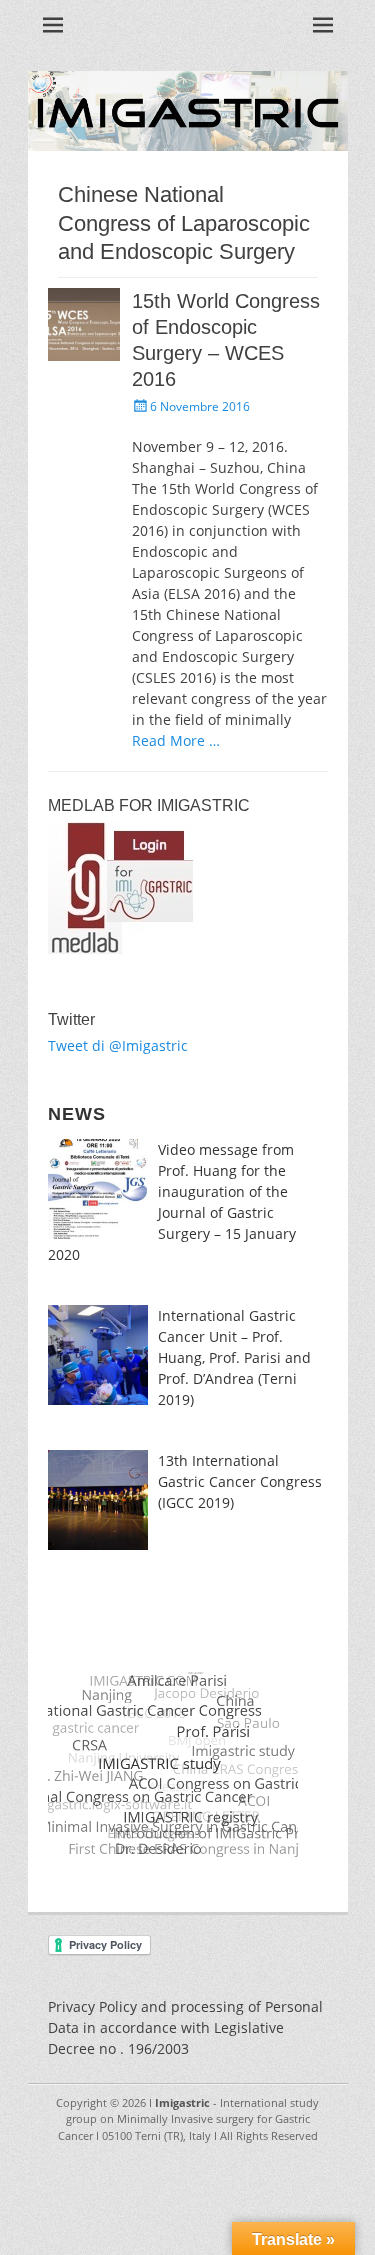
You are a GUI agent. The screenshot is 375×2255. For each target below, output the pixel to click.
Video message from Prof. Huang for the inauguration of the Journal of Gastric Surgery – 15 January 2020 (172, 1202)
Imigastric (182, 2102)
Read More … (176, 740)
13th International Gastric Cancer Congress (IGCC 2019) (240, 1481)
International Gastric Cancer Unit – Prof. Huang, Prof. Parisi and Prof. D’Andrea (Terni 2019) (234, 1357)
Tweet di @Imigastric (118, 1045)
